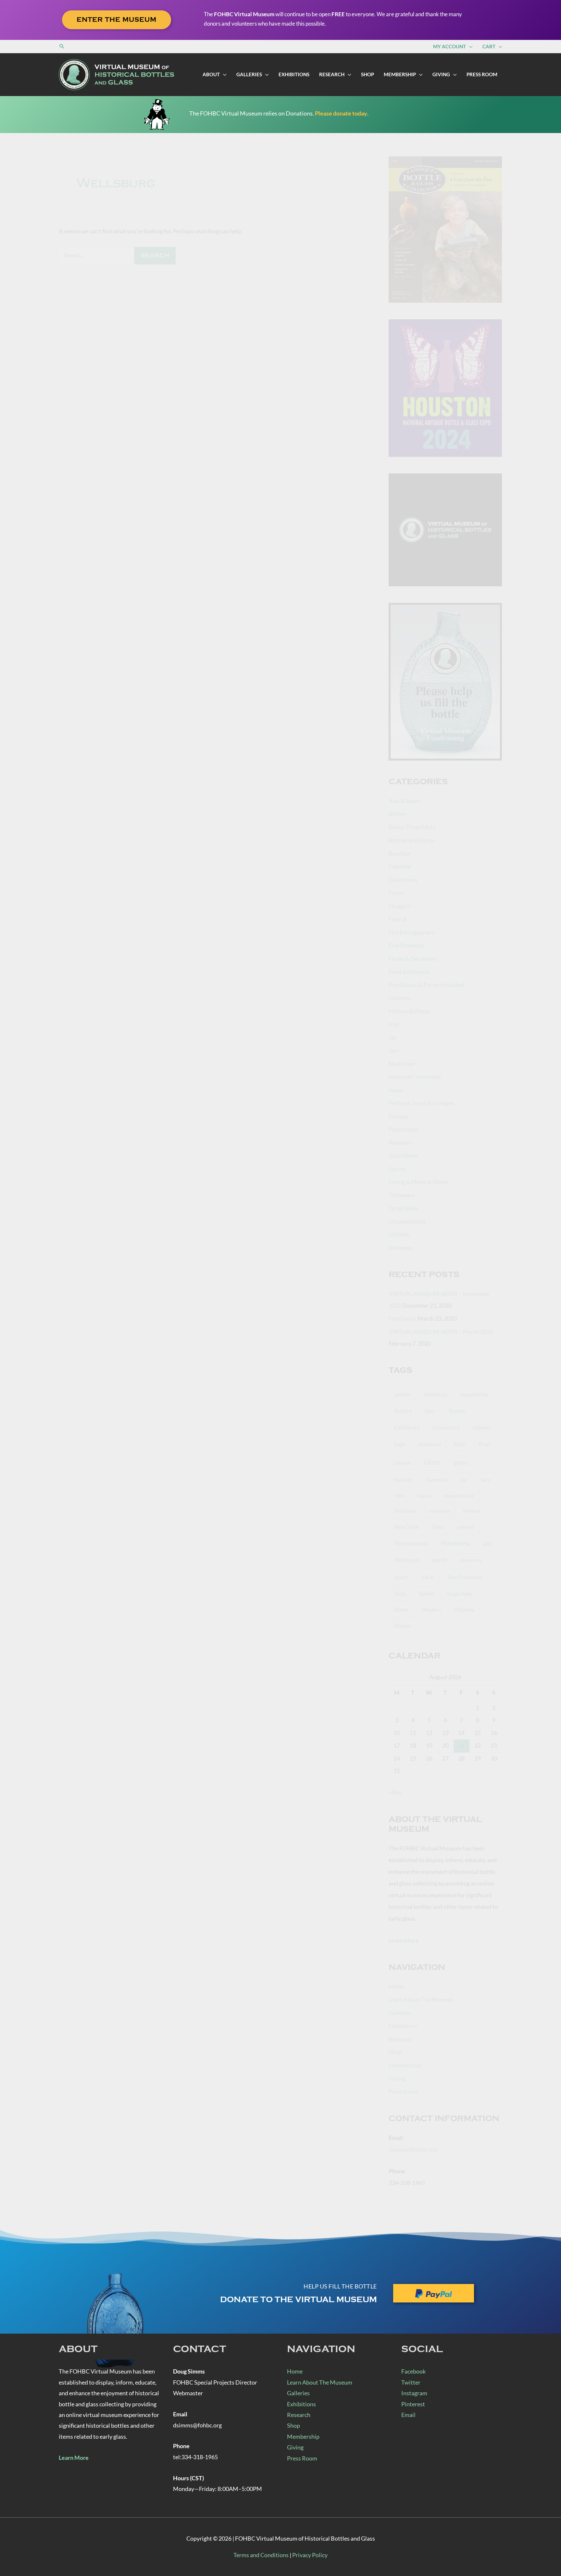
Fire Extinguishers (411, 932)
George (402, 1463)
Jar (393, 1037)
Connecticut (446, 1428)
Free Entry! (403, 1318)
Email (408, 2415)
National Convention (415, 1077)
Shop (395, 2052)
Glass (432, 1462)
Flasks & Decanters (413, 958)
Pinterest (413, 2404)
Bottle (457, 1411)
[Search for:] (97, 255)
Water (402, 1610)
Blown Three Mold (412, 827)
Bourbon (400, 853)
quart (401, 1577)
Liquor (424, 1495)
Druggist (400, 906)
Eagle (400, 1444)
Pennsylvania (411, 1543)
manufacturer (459, 1495)
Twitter (411, 2382)
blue (430, 1411)
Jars (394, 1050)
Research (400, 1142)
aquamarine (474, 1394)
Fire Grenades (406, 945)
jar (464, 1480)
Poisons (399, 1116)
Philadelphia (455, 1544)
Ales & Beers (405, 801)
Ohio (438, 1527)
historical (437, 1480)
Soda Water (403, 1155)
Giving (397, 2078)
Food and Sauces (409, 971)
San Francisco (465, 1577)
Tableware (402, 1195)
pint (488, 1543)
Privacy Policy (310, 2555)
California (407, 1427)
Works (403, 1626)
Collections (403, 880)
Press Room (404, 2092)
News (396, 1090)
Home (396, 1986)
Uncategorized (407, 1221)
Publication (403, 1129)
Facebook (413, 2371)
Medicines (402, 1064)
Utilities (399, 1234)
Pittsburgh (407, 1560)
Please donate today (341, 113)
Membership (405, 2065)
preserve (471, 1560)
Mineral (472, 1511)
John (399, 1495)
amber (402, 1394)
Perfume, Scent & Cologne (421, 1103)
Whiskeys (401, 1248)
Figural (398, 919)
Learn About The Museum (421, 1999)
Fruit (485, 1444)
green (461, 1463)
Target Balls (404, 1208)
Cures (396, 893)
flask (460, 1444)
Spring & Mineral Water (418, 1182)
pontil (440, 1560)
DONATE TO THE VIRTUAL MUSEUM (299, 2300)
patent (466, 1527)
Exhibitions (403, 2026)
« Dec (395, 1792)
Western (431, 1610)
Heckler (403, 1480)
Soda (400, 1594)
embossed (430, 1444)
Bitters (398, 814)
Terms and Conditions (261, 2555)
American (435, 1394)
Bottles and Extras (412, 840)
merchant (440, 1511)
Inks (394, 1024)
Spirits (397, 1169)
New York (406, 1527)
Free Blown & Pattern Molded (426, 985)
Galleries (400, 998)
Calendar (400, 866)
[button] (62, 46)
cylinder (482, 1428)
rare (428, 1577)
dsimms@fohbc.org (413, 2149)
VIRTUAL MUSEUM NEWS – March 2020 (441, 1332)
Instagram (414, 2393)
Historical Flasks (410, 1011)
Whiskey (464, 1610)
